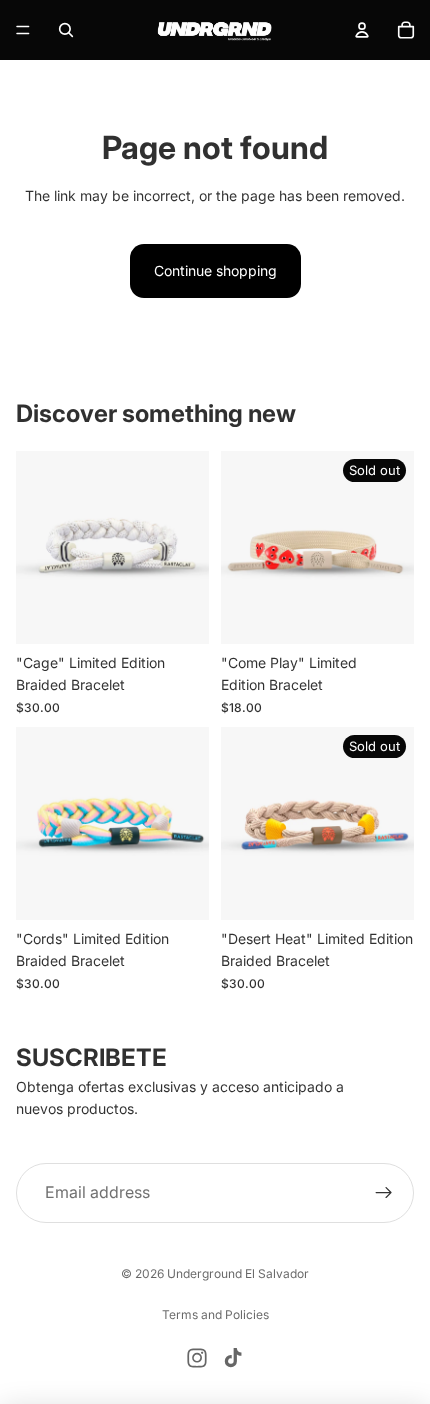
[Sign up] (384, 1193)
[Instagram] (197, 1358)
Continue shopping (215, 270)
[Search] (66, 30)
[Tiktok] (233, 1358)
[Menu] (23, 30)
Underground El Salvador (238, 1273)
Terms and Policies (215, 1314)
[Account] (362, 30)
